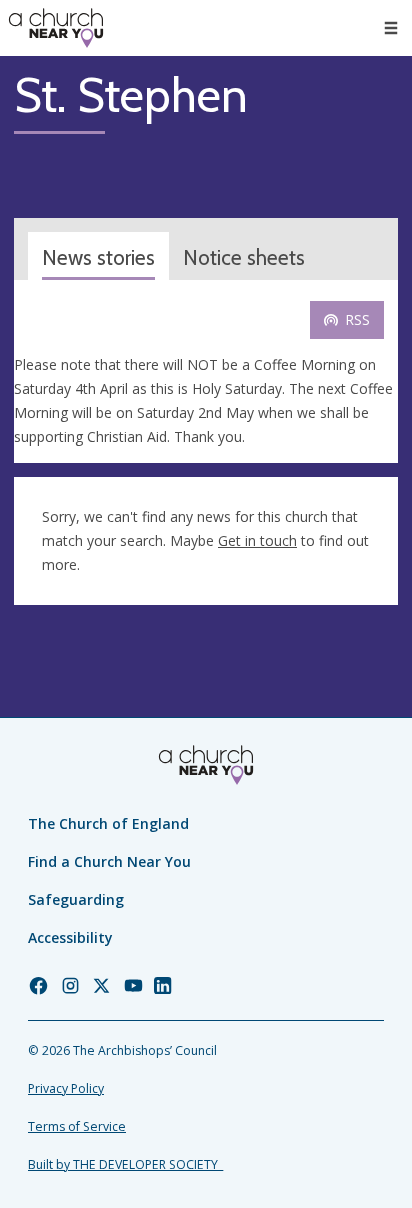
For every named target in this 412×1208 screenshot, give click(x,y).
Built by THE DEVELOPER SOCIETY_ (125, 1164)
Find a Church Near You (109, 861)
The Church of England (108, 823)
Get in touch (257, 540)
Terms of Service (77, 1126)
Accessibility (70, 937)
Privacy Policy (66, 1088)
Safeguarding (76, 899)
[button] (391, 28)
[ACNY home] (56, 28)
